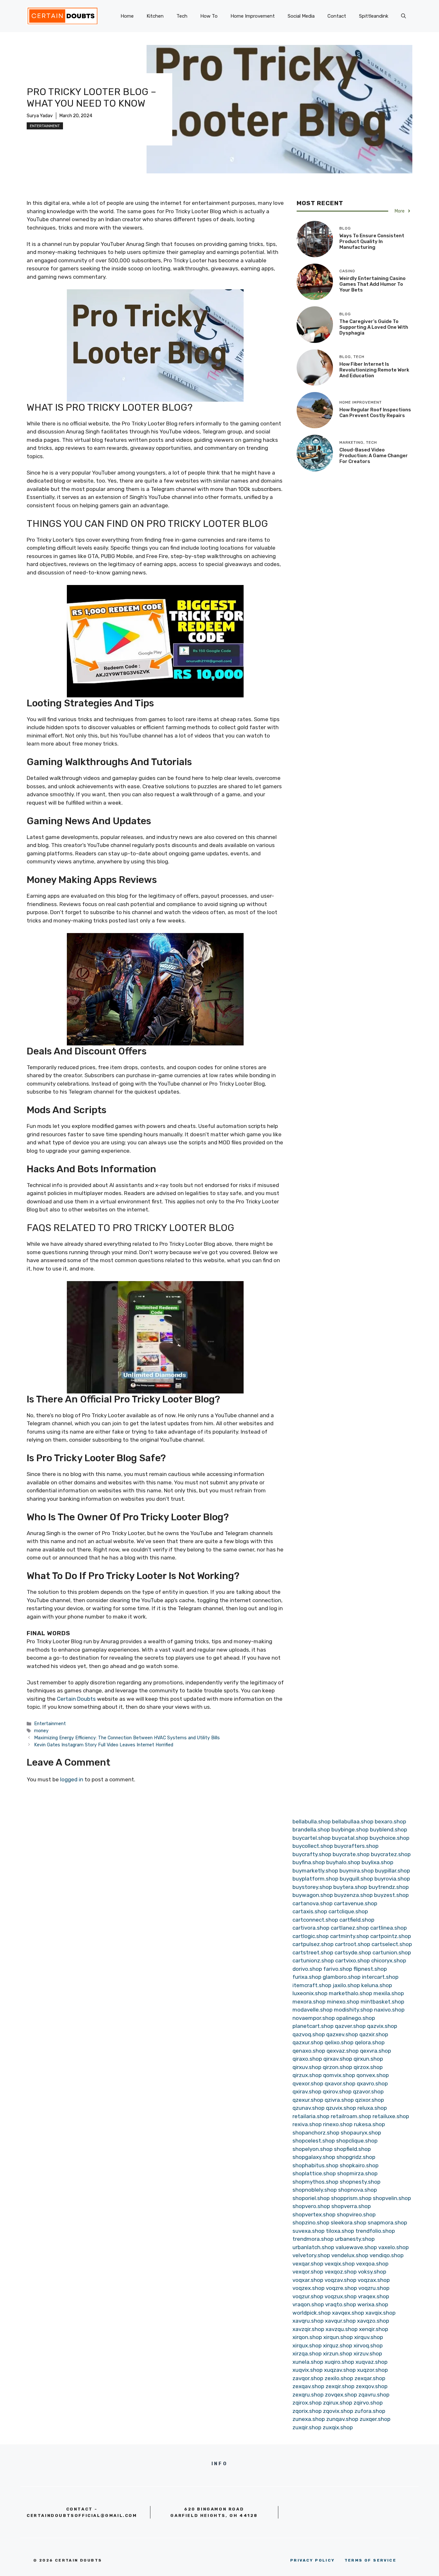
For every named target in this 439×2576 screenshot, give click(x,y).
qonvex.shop (373, 2075)
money (41, 1731)
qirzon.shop (337, 2067)
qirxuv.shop (307, 2067)
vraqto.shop (341, 2304)
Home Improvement (253, 16)
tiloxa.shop (340, 2231)
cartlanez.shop (350, 1928)
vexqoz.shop (341, 2272)
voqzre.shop (341, 2288)
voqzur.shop (308, 2296)
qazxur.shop (308, 2042)
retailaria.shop (311, 2116)
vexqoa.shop (372, 2264)
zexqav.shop (308, 2386)
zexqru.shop (308, 2395)
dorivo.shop (307, 1969)
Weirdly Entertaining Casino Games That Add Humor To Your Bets (372, 284)
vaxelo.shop (394, 2247)
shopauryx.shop (361, 2133)
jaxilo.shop (346, 1985)
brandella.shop (311, 1829)
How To (209, 16)
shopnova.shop (358, 2190)
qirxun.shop (368, 2059)
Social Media (301, 16)
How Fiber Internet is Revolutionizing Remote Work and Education (374, 370)
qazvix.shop (382, 2026)
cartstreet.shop (313, 1952)
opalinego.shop (356, 2018)
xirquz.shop (338, 2345)
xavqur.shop (340, 2321)
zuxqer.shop (375, 2419)
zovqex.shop (341, 2395)
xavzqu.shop (342, 2329)
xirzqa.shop (307, 2353)
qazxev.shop (342, 2034)
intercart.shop (380, 1977)
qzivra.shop (339, 2100)
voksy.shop (372, 2272)
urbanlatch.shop (313, 2247)
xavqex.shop (348, 2313)
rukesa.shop (369, 2124)
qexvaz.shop (343, 2051)
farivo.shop (338, 1969)
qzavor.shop (368, 2091)
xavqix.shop (381, 2313)
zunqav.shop (342, 2419)
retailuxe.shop (391, 2116)
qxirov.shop (337, 2091)
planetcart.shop (313, 2026)
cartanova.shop (313, 1903)
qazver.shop (350, 2026)
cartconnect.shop (315, 1920)
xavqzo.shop (373, 2321)
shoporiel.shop (311, 2198)
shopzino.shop (311, 2222)
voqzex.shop (309, 2288)
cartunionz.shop (313, 1960)
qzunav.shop (309, 2108)
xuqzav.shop (340, 2370)
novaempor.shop (314, 2018)
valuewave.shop (356, 2247)
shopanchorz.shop (316, 2133)
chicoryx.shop (389, 1960)
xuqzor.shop (372, 2370)
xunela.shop (308, 2362)
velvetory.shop (311, 2255)
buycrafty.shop (312, 1854)
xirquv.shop (369, 2337)
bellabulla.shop (312, 1821)
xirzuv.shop (368, 2353)
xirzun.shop (338, 2353)
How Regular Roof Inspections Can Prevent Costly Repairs (375, 413)
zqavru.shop (374, 2395)
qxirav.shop (307, 2091)
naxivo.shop (389, 2010)
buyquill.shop (356, 1879)
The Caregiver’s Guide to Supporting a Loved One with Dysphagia (374, 327)
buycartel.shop (312, 1838)
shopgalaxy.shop (314, 2157)
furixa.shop (307, 1977)
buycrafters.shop (356, 1846)
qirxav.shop (338, 2059)
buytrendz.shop (389, 1887)
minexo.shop (343, 2002)
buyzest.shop (391, 1895)
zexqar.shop (370, 2378)
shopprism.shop (351, 2198)
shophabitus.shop (315, 2165)
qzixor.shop (370, 2100)
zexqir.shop (340, 2386)
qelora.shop (370, 2042)
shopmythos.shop (315, 2182)
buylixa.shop (377, 1862)
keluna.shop (377, 1985)
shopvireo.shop (356, 2214)
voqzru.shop (374, 2288)
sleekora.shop (349, 2222)
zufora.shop (370, 2411)
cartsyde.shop (353, 1952)
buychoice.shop (390, 1838)
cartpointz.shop (391, 1936)
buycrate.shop (351, 1854)
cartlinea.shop (389, 1928)
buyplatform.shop (315, 1879)
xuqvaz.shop (372, 2362)
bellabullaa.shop (353, 1821)
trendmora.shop (313, 2239)
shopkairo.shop (359, 2165)
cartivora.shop (311, 1928)
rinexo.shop (338, 2124)
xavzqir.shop (308, 2329)
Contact (337, 16)
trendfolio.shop (375, 2231)
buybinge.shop (350, 1829)
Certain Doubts (76, 1699)
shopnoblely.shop (315, 2190)
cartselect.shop (392, 1944)
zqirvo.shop (368, 2403)
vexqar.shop (308, 2264)
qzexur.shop (308, 2100)
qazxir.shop (374, 2034)
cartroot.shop (353, 1944)
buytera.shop (350, 1887)
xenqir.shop (374, 2329)
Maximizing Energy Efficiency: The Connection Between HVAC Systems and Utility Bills (127, 1738)
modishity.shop (353, 2010)
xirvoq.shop (368, 2345)
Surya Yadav (40, 116)
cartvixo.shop (353, 1960)
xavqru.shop (308, 2321)
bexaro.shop (390, 1821)
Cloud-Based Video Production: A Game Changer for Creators (374, 455)
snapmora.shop (387, 2222)
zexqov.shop (372, 2386)
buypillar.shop (393, 1871)
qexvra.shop (376, 2051)
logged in (72, 1779)
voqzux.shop (341, 2296)
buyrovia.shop (392, 1879)
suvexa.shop (309, 2231)
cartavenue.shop (356, 1903)
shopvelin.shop (392, 2198)
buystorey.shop (312, 1887)
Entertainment (45, 126)
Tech (182, 16)
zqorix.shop (307, 2411)
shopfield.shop (352, 2149)
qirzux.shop (307, 2075)
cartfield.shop (357, 1920)
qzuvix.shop (341, 2108)
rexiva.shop (307, 2124)
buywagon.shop (313, 1895)
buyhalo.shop (343, 1862)
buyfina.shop (309, 1862)
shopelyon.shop (313, 2149)
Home (127, 16)
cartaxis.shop (310, 1911)
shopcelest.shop (314, 2141)
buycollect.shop (313, 1846)
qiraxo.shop (307, 2059)
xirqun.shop (338, 2337)
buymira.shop (357, 1871)
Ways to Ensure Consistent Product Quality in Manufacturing (372, 241)
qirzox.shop (368, 2067)
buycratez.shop (391, 1854)
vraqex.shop (374, 2296)
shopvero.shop (311, 2206)
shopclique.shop (357, 2141)
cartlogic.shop (311, 1936)
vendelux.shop (350, 2255)
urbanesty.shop (355, 2239)
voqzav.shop (340, 2280)
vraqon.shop (308, 2304)
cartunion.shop (392, 1952)
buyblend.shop (389, 1829)
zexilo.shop (339, 2378)
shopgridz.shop (356, 2157)
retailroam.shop (351, 2116)
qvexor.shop (308, 2083)
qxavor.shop (340, 2083)
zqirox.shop (307, 2403)
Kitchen (155, 16)
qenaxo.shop (309, 2051)
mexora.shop (309, 2002)
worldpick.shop (312, 2313)
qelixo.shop (339, 2042)
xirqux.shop (307, 2345)
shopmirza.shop (357, 2173)
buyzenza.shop (354, 1895)
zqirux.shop (338, 2403)
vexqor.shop (308, 2272)
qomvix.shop (339, 2075)
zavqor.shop (308, 2378)
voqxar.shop (308, 2280)
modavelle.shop (313, 2010)
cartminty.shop (349, 1936)
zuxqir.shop (307, 2427)
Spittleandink (374, 16)
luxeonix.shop (310, 1993)
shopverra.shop (351, 2206)
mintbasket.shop (382, 2002)
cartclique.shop (348, 1911)
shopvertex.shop (314, 2214)
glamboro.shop (342, 1977)
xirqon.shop (307, 2337)
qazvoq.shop (309, 2034)
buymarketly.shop (315, 1871)
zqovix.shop (338, 2411)
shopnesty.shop (360, 2182)
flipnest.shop (370, 1969)
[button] (403, 16)
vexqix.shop (340, 2264)
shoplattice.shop (314, 2173)
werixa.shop (373, 2304)
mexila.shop (389, 1993)
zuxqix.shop (338, 2427)
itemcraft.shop (312, 1985)
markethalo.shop (350, 1993)
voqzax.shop (374, 2280)
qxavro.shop (372, 2083)
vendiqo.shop (387, 2255)
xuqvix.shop (308, 2370)
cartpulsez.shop (313, 1944)
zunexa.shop (309, 2419)
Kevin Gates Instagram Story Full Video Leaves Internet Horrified (104, 1745)
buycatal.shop (350, 1838)
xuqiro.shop (339, 2362)
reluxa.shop (372, 2108)
